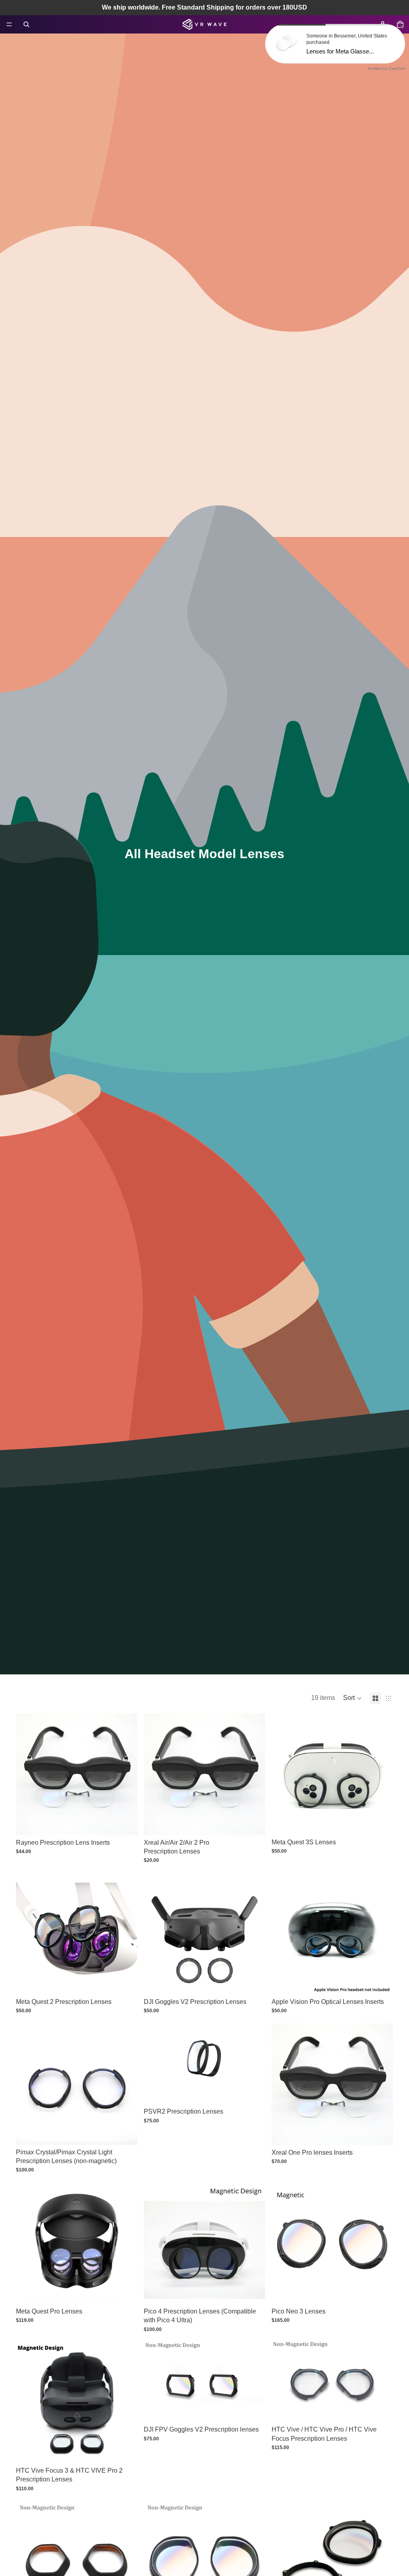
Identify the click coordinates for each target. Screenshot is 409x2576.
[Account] (383, 24)
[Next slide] (125, 1774)
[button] (352, 1698)
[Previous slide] (28, 1774)
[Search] (26, 24)
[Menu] (9, 24)
